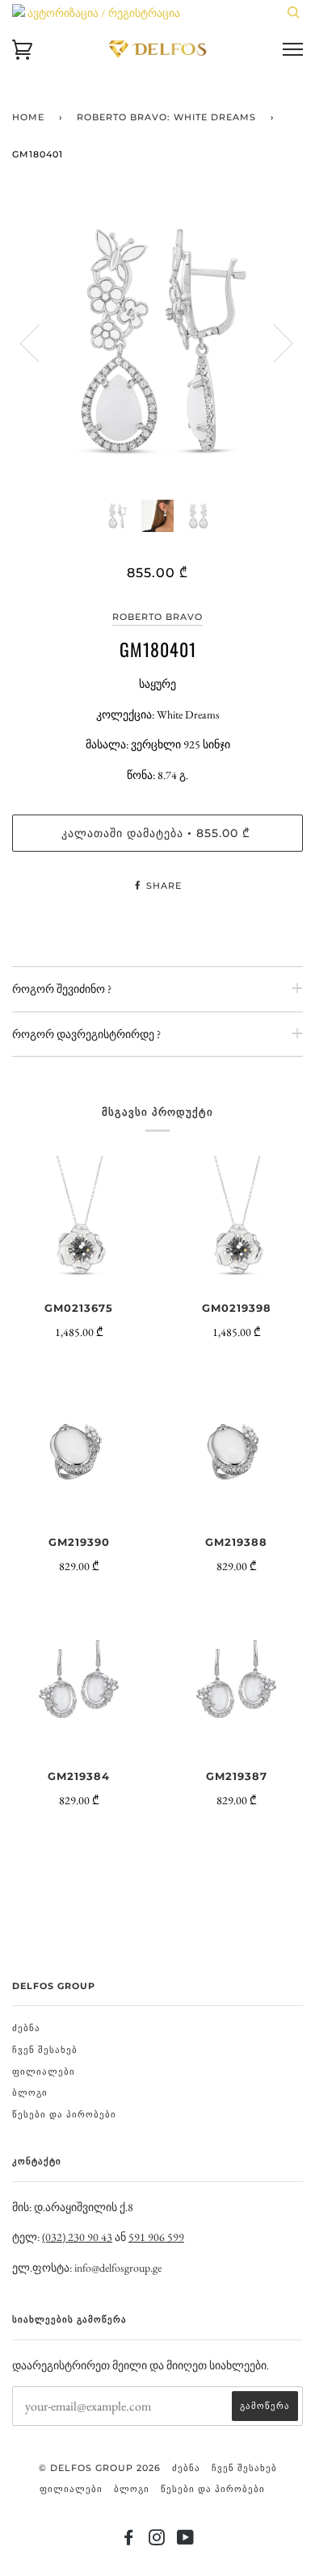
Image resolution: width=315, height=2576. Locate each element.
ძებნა (26, 2028)
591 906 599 (156, 2237)
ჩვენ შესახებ (45, 2050)
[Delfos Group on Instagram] (157, 2540)
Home (28, 117)
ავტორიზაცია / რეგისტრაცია (103, 13)
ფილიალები (44, 2071)
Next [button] (273, 342)
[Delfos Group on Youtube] (186, 2540)
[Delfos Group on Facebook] (129, 2540)
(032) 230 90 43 (77, 2237)
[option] (157, 342)
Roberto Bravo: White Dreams (166, 117)
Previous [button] (40, 342)
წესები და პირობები (64, 2114)
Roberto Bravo (157, 617)
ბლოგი (30, 2092)
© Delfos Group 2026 (100, 2468)
